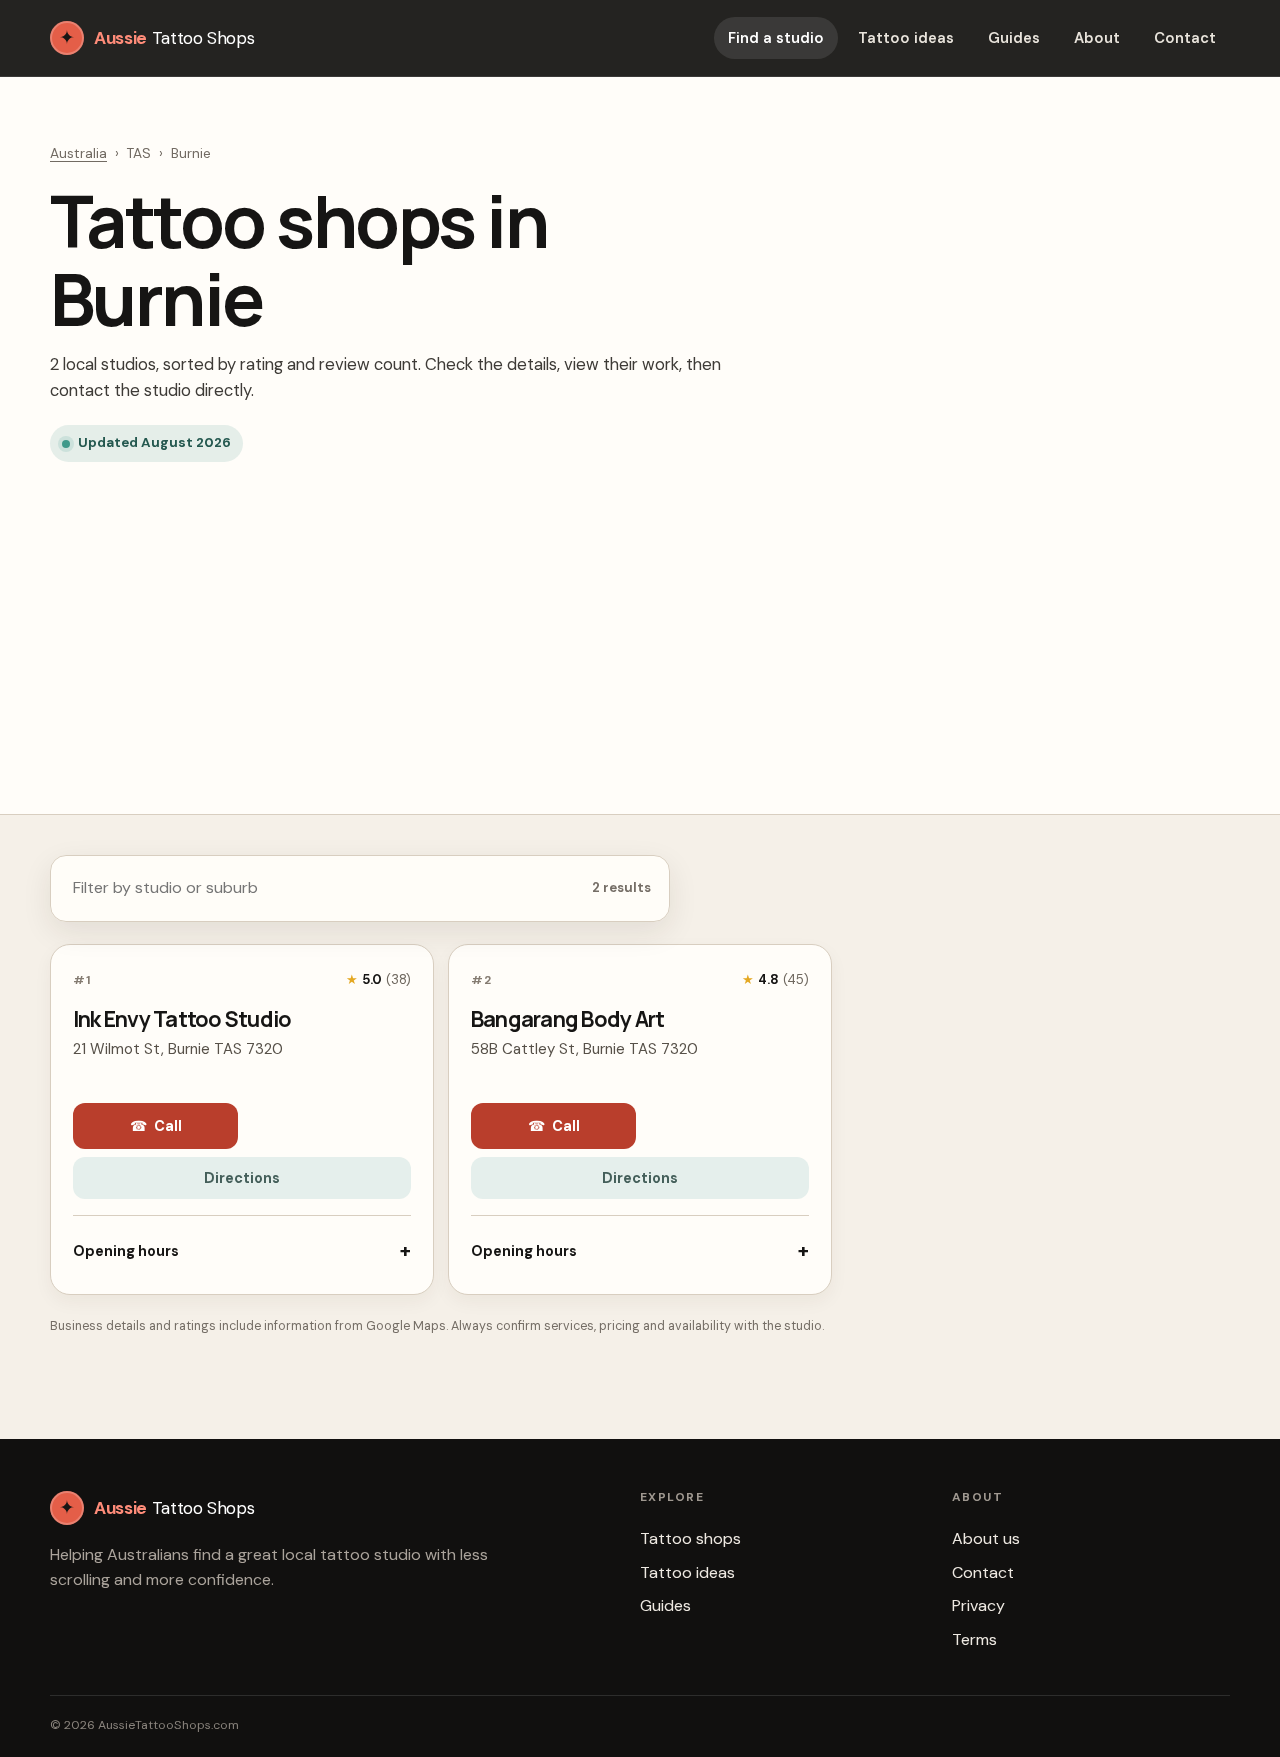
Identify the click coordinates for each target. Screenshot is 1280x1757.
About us (986, 1538)
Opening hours (242, 1250)
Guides (1014, 38)
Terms (974, 1639)
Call (156, 1126)
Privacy (978, 1605)
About (1097, 38)
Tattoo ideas (906, 38)
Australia (78, 153)
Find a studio (776, 38)
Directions (242, 1178)
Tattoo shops (690, 1538)
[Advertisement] (640, 616)
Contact (1185, 38)
